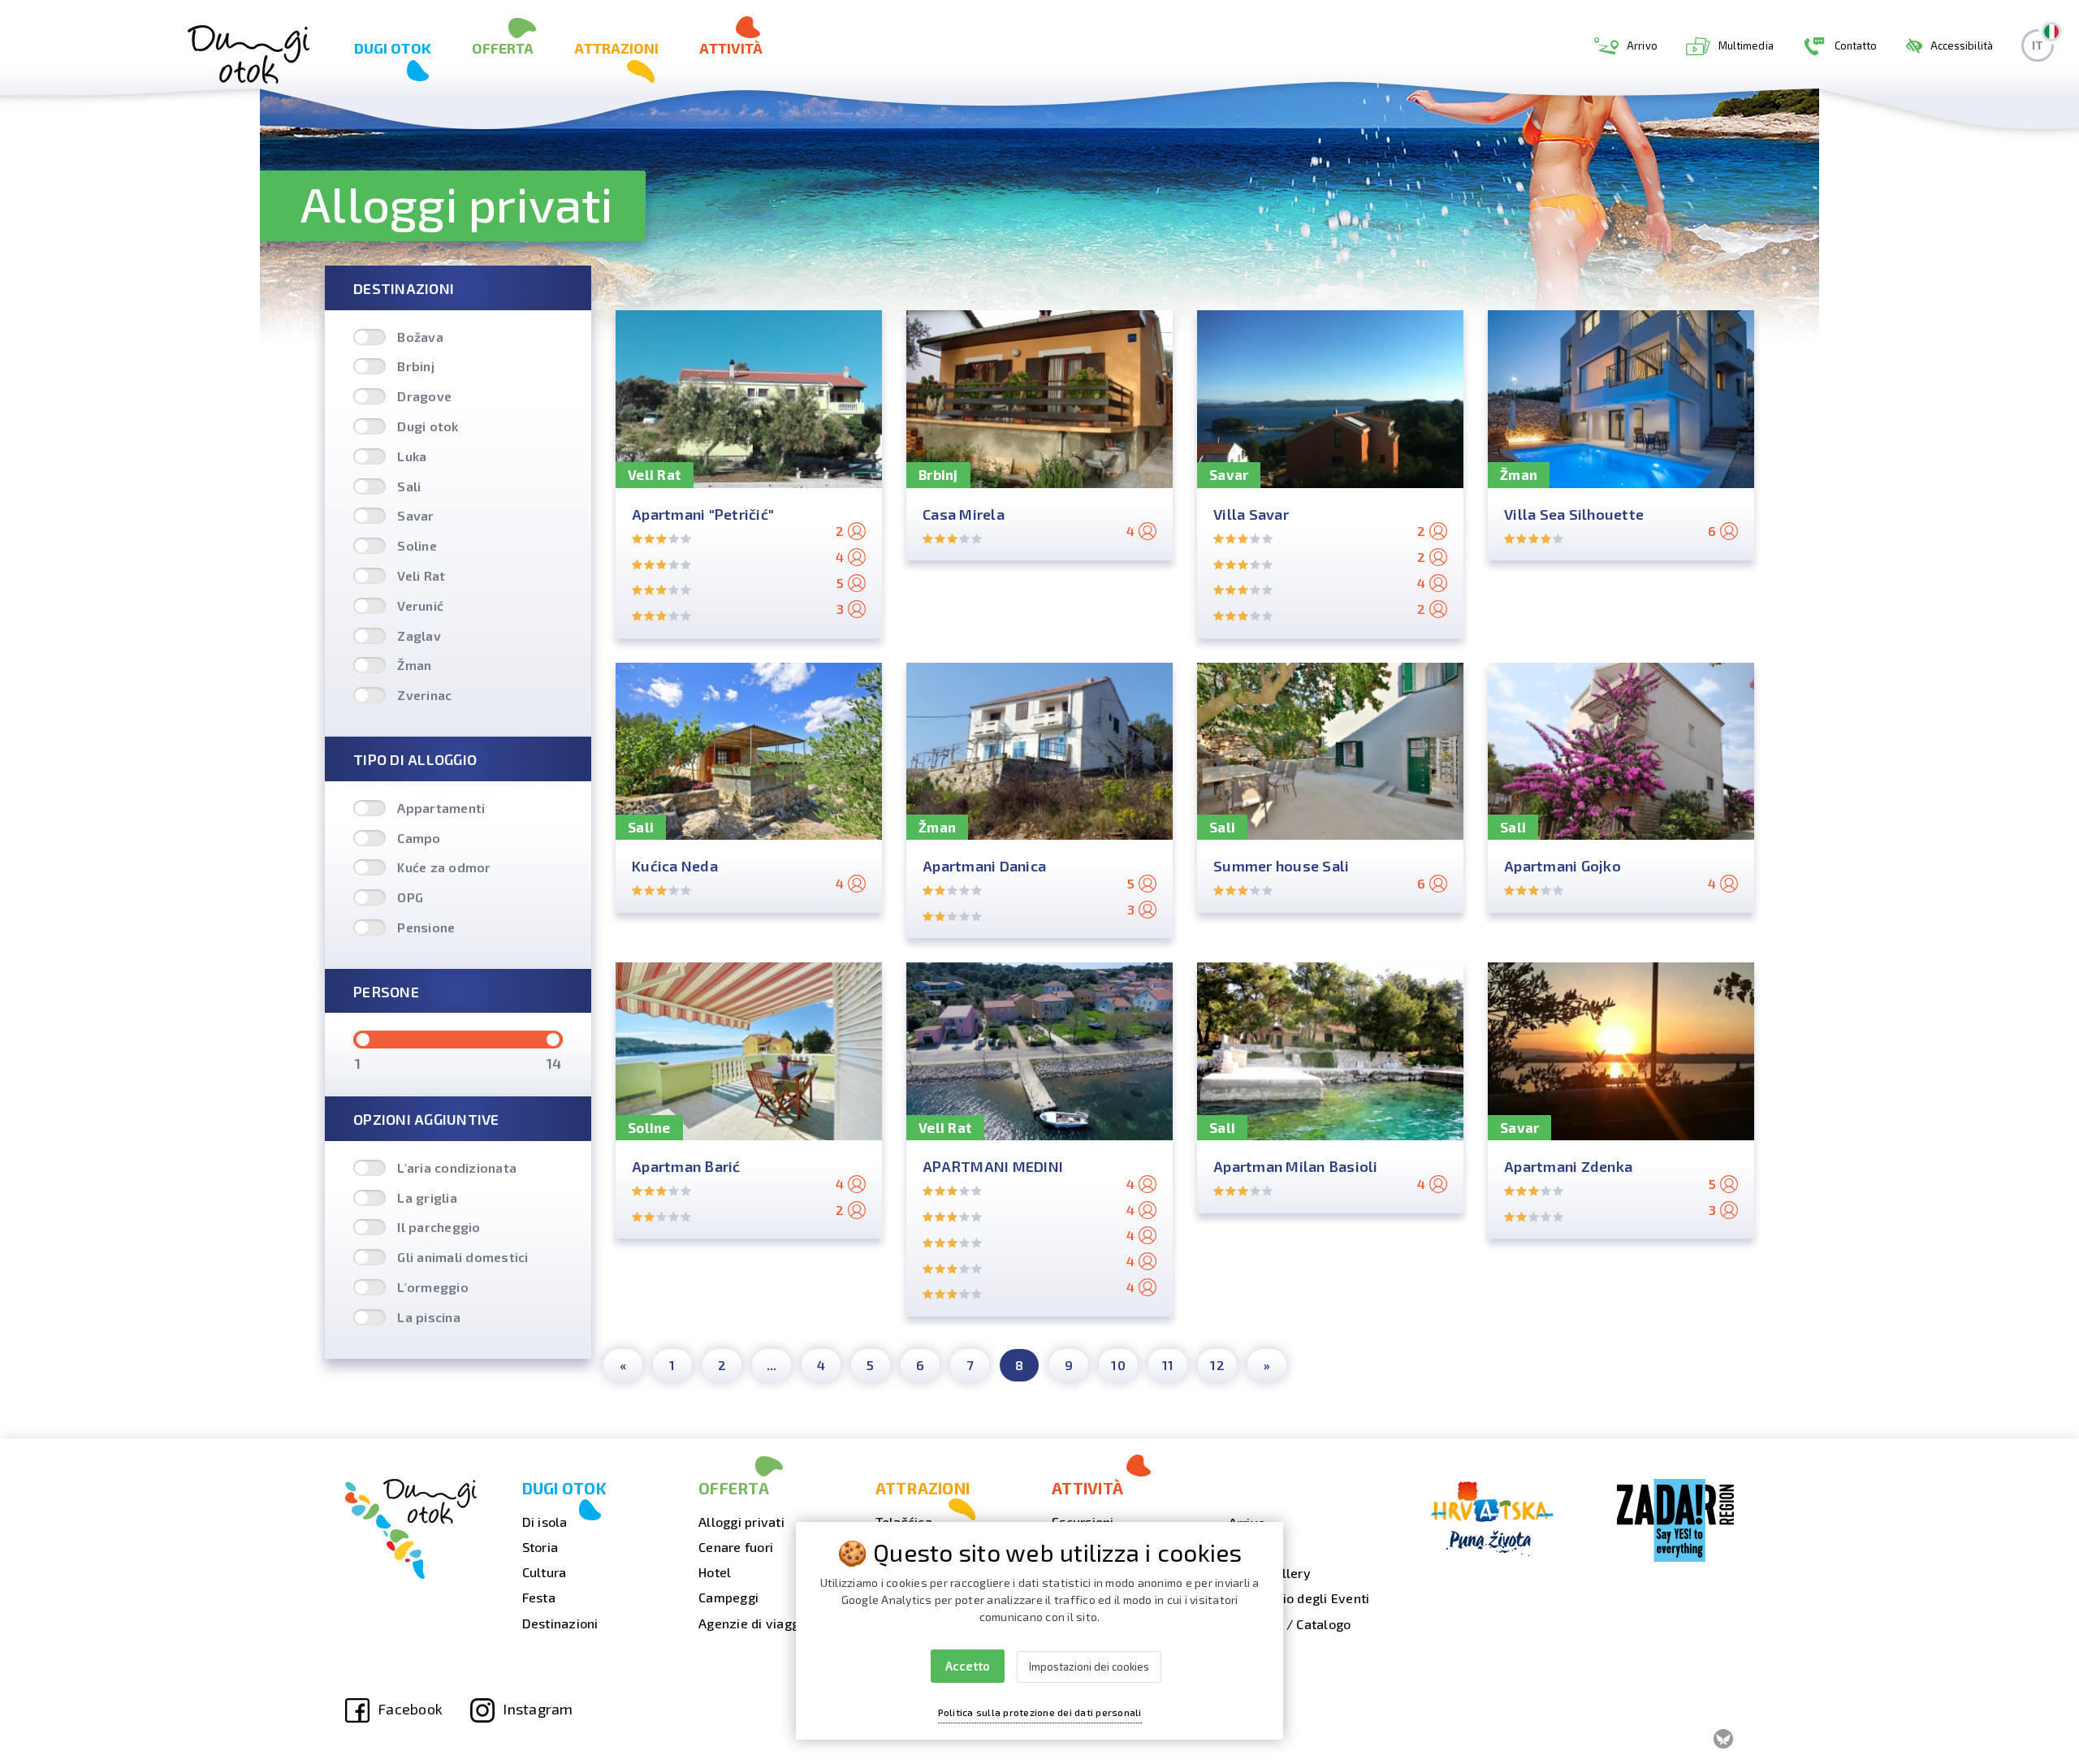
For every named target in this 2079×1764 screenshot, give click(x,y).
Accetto (968, 1666)
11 (1168, 1365)
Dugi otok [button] (393, 48)
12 (1217, 1365)
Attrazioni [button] (616, 48)
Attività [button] (731, 48)
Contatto (1856, 45)
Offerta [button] (503, 48)
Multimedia (1746, 45)
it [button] (2038, 45)
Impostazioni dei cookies (1089, 1667)
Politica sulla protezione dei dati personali (1040, 1712)
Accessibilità (1962, 45)
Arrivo (1642, 45)
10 (1118, 1365)
